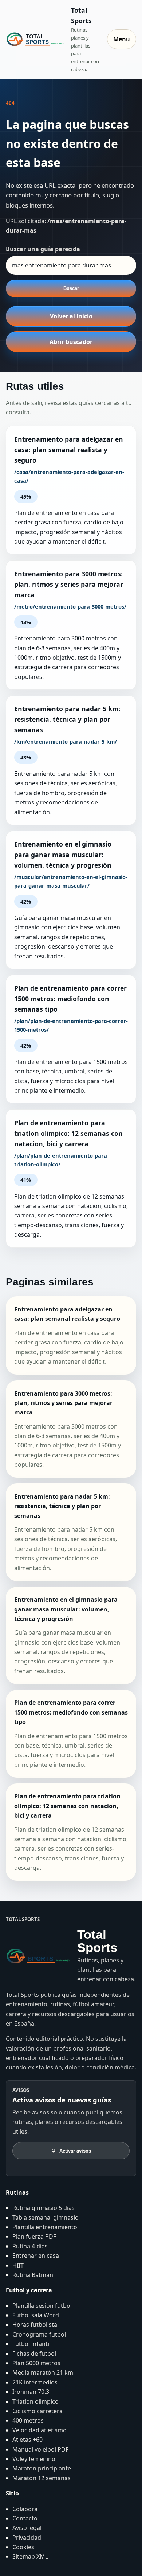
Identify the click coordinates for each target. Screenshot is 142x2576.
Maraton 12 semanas (42, 2478)
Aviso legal (27, 2528)
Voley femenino (34, 2459)
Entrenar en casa (36, 2256)
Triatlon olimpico (35, 2401)
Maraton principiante (42, 2468)
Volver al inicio (71, 316)
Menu (122, 39)
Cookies (23, 2547)
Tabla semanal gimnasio (46, 2217)
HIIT (18, 2265)
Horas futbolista (35, 2325)
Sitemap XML (30, 2556)
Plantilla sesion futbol (42, 2306)
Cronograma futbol (39, 2334)
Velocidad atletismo (40, 2430)
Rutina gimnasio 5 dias (44, 2208)
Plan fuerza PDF (34, 2236)
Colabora (25, 2509)
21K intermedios (35, 2382)
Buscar (71, 288)
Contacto (25, 2518)
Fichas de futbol (34, 2354)
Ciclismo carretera (38, 2411)
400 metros (28, 2420)
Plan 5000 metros (36, 2363)
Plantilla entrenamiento (45, 2227)
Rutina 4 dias (30, 2246)
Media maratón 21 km (43, 2372)
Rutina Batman (33, 2275)
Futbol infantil (31, 2344)
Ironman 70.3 (31, 2392)
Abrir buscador (71, 342)
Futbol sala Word (36, 2315)
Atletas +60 (27, 2440)
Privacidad (27, 2538)
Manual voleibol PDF (40, 2449)
